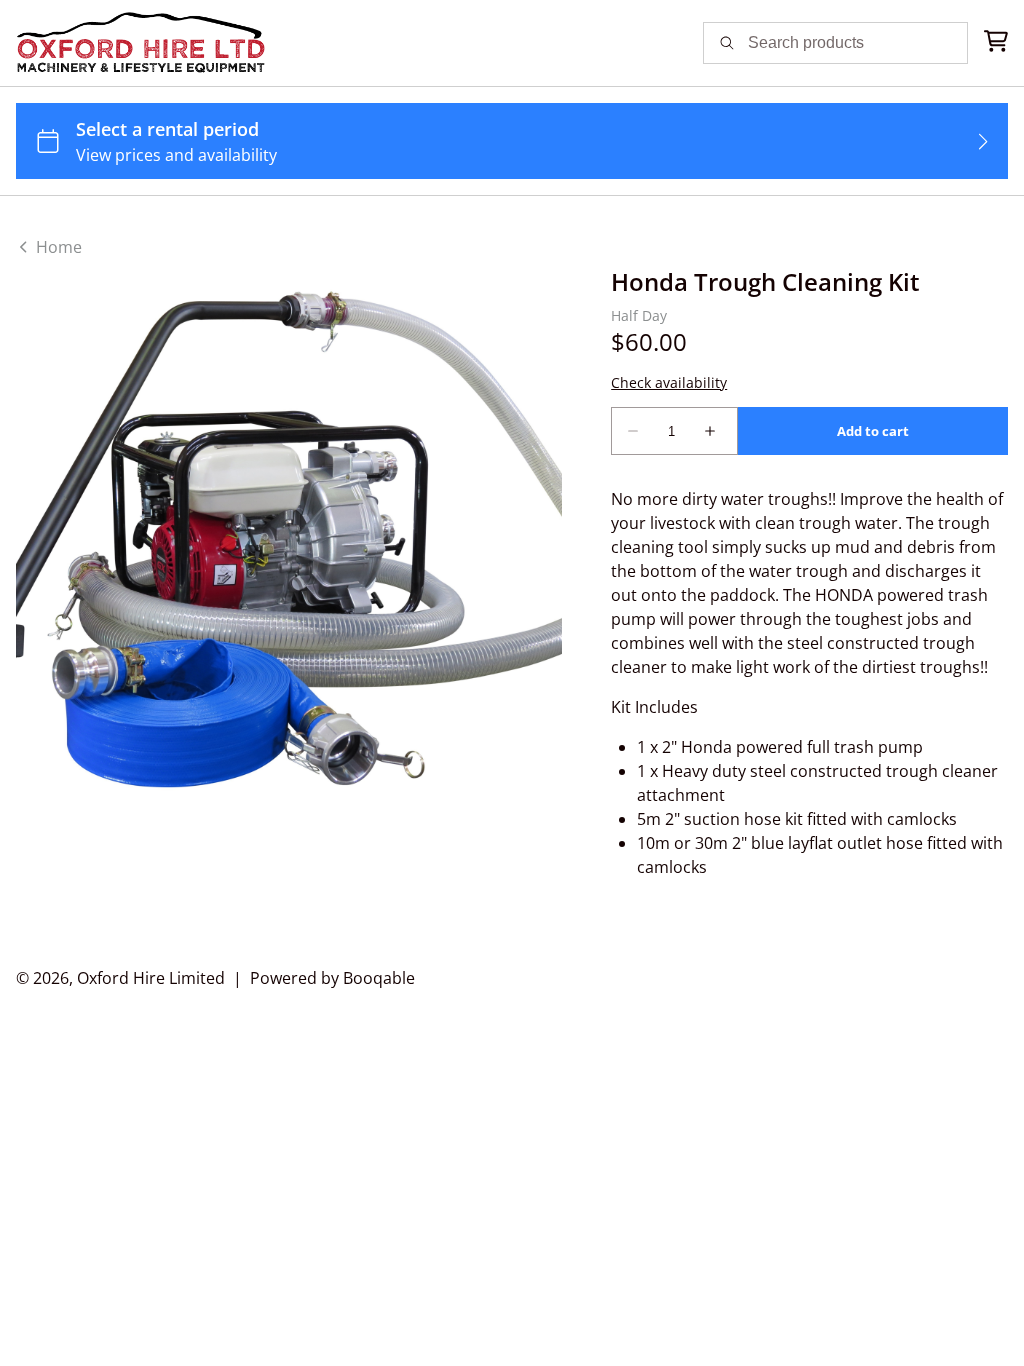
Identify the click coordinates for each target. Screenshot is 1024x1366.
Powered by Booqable (332, 978)
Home (57, 247)
